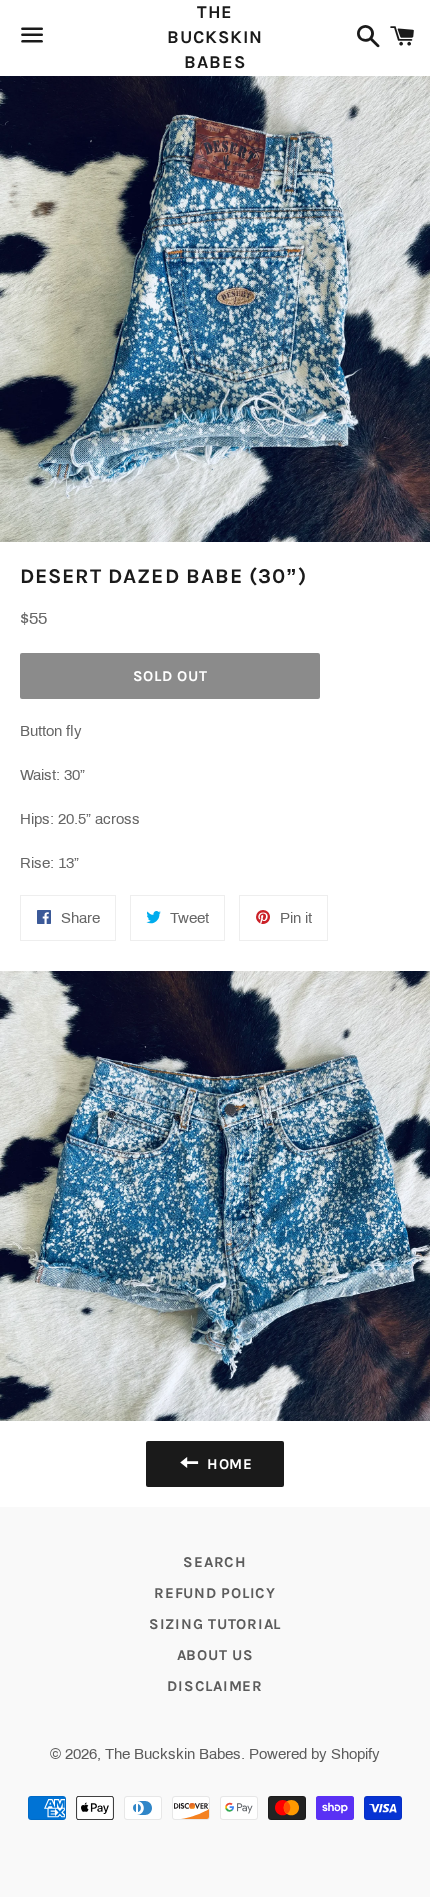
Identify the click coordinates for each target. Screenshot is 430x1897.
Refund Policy (215, 1593)
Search (215, 1562)
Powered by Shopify (314, 1754)
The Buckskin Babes (214, 37)
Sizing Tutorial (215, 1624)
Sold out (170, 676)
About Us (215, 1655)
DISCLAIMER (215, 1686)
